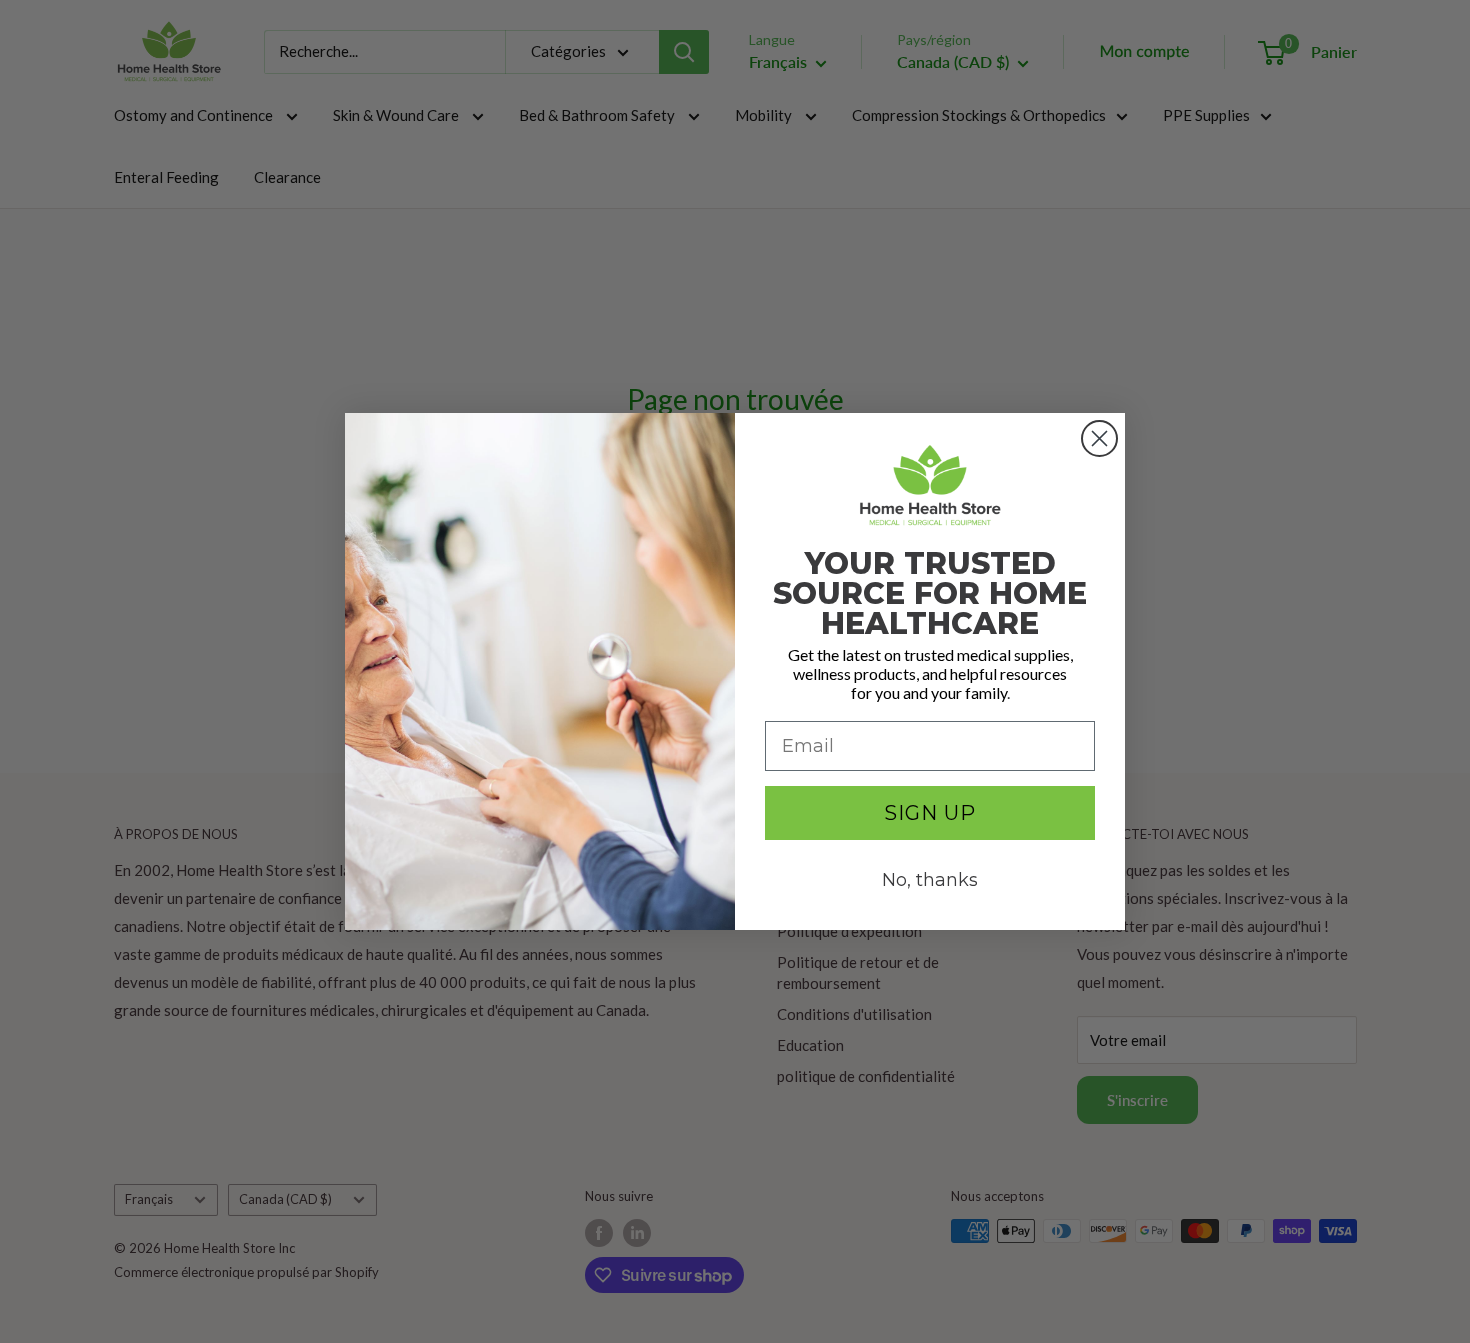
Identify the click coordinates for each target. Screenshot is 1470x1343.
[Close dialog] (1099, 438)
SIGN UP (930, 813)
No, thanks (930, 880)
